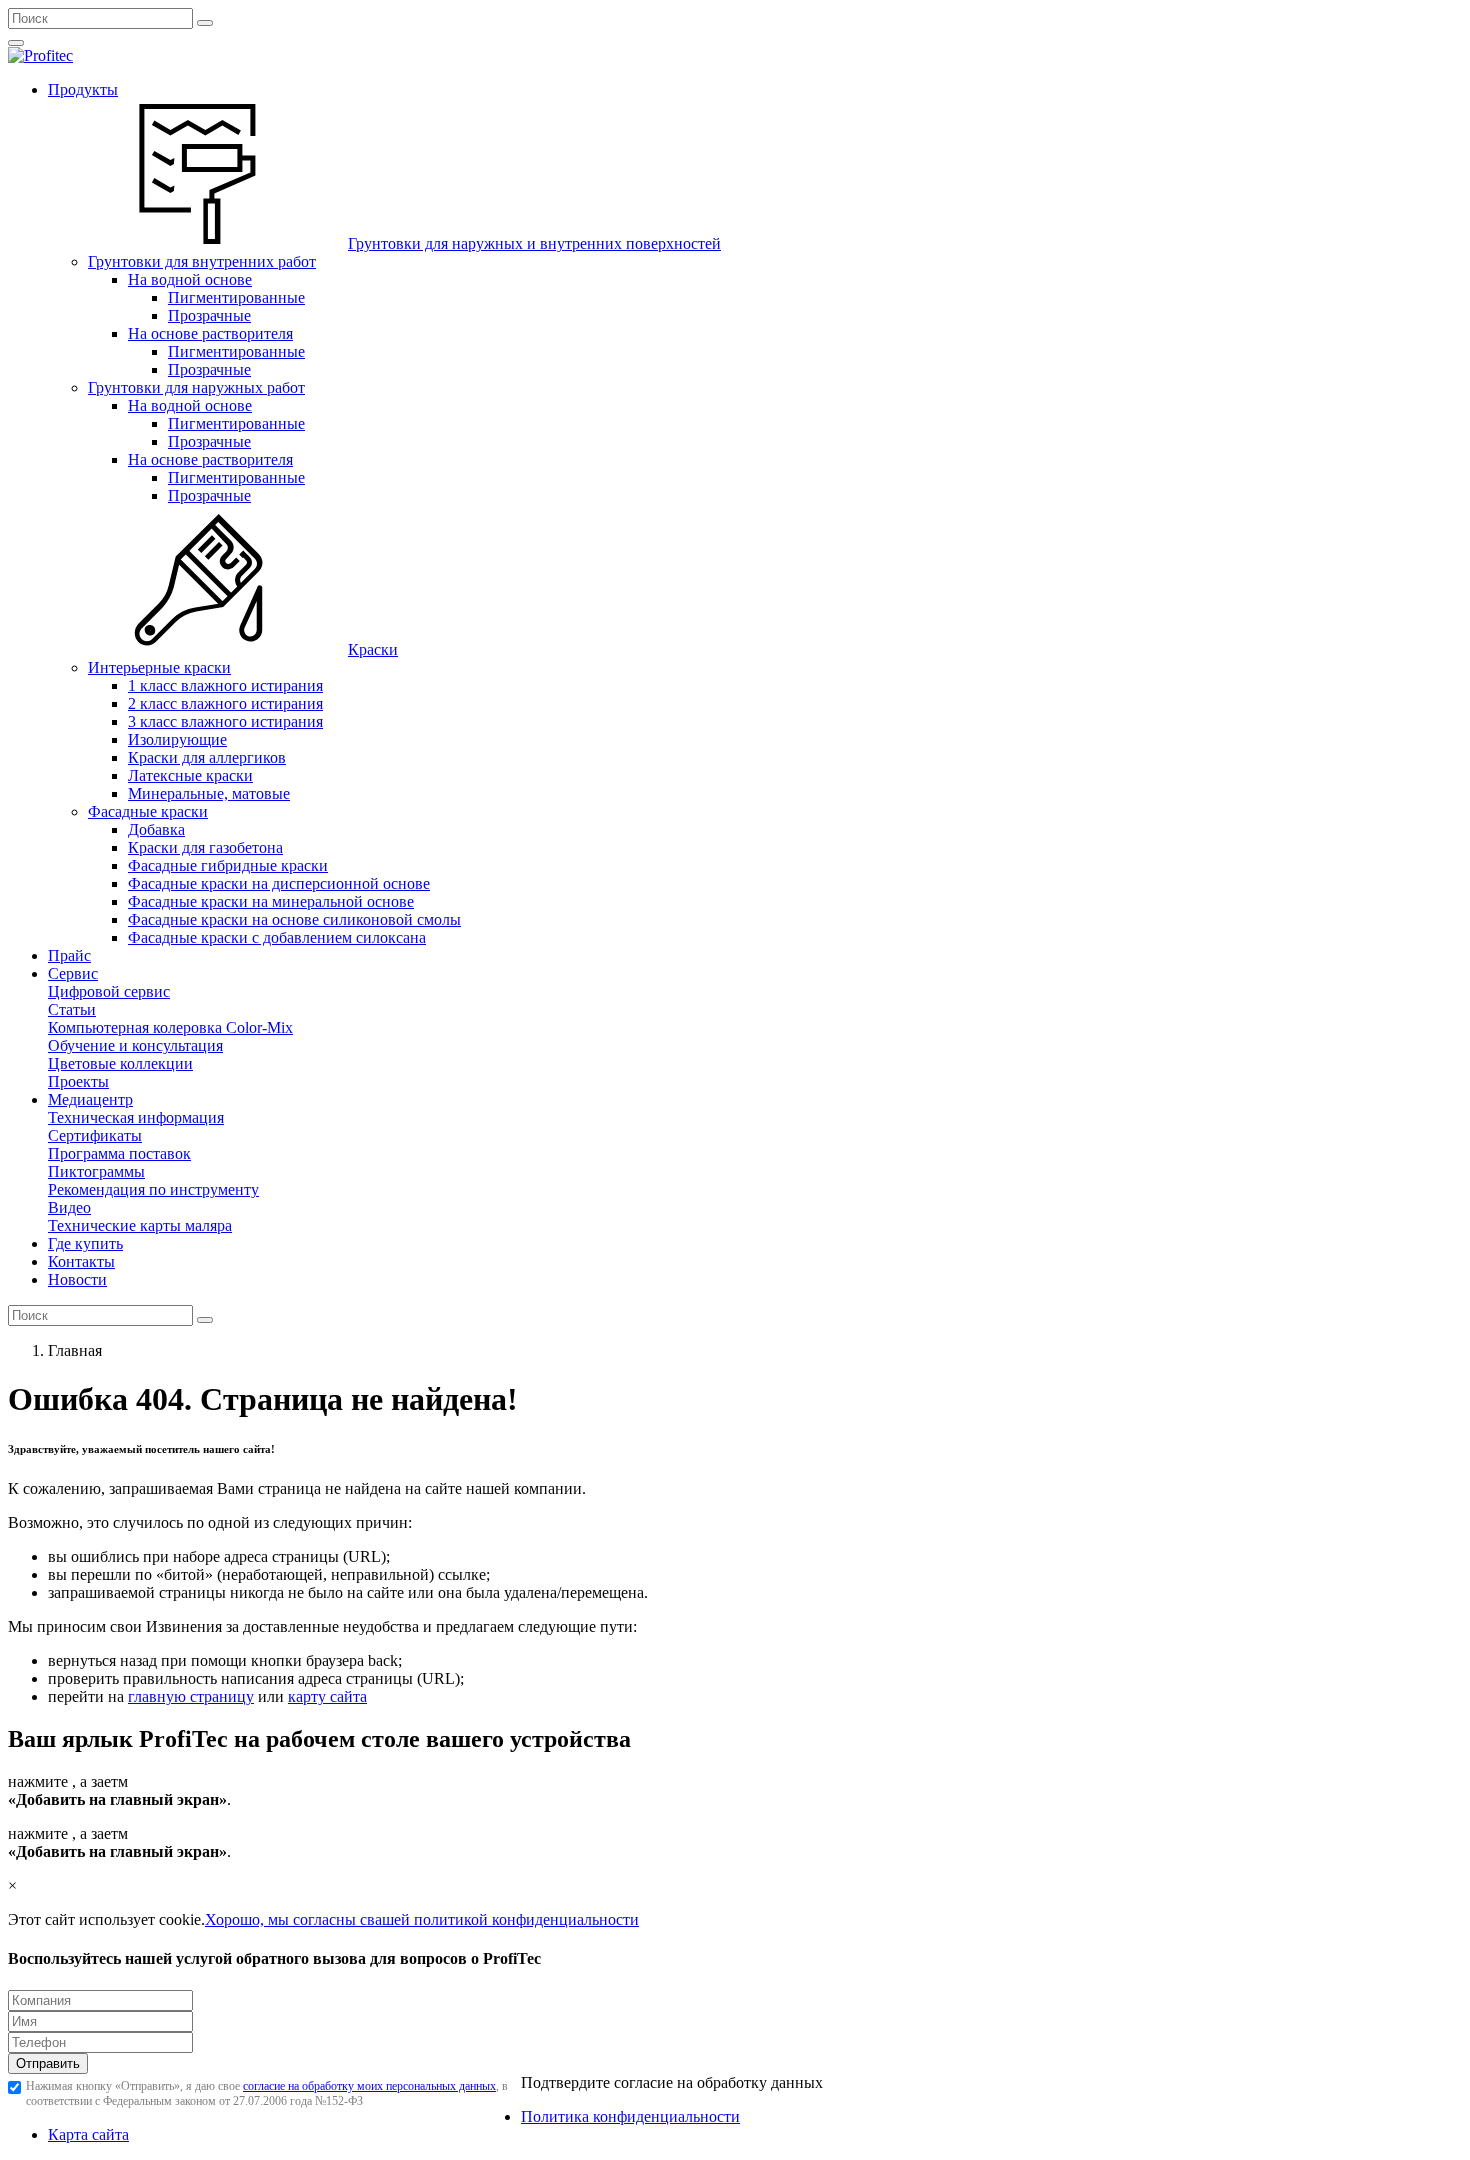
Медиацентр (90, 1099)
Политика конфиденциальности (630, 2116)
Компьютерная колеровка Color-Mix (170, 1027)
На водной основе (190, 279)
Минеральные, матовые (209, 793)
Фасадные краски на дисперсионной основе (279, 883)
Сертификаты (95, 1135)
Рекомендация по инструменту (153, 1189)
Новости (77, 1279)
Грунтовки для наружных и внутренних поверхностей (534, 243)
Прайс (69, 955)
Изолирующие (177, 739)
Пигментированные (236, 297)
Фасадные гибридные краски (228, 865)
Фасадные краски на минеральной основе (271, 901)
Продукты (83, 89)
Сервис (73, 973)
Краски (373, 649)
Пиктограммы (96, 1171)
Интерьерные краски (159, 667)
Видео (69, 1207)
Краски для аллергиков (207, 757)
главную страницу (191, 1696)
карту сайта (327, 1696)
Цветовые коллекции (120, 1063)
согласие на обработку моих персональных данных (369, 2086)
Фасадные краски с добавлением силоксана (277, 937)
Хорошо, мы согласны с (286, 1919)
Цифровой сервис (109, 991)
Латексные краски (190, 775)
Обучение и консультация (135, 1045)
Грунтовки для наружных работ (196, 387)
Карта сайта (88, 2134)
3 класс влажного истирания (225, 721)
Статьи (72, 1009)
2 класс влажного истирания (225, 703)
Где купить (85, 1243)
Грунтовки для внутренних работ (202, 261)
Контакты (81, 1261)
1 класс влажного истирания (225, 685)
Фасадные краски (148, 811)
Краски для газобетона (205, 847)
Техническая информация (136, 1117)
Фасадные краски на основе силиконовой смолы (294, 919)
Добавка (156, 829)
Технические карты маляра (140, 1225)
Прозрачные (209, 315)
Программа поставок (119, 1153)
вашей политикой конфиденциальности (503, 1919)
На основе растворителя (210, 333)
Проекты (78, 1081)
